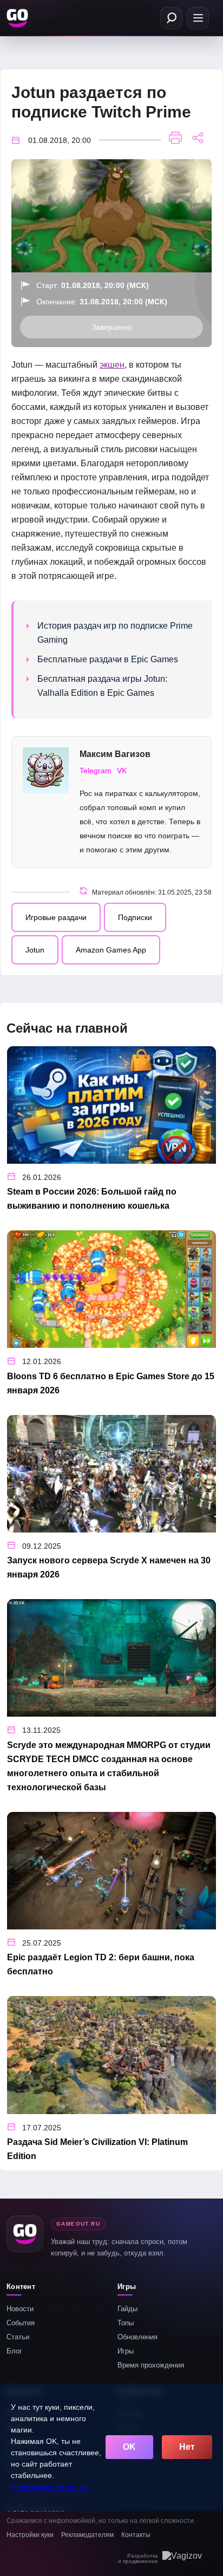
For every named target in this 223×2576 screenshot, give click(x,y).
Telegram (96, 771)
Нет (187, 2447)
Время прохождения (151, 2365)
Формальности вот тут (50, 2487)
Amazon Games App (111, 950)
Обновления (137, 2337)
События (21, 2323)
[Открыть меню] (198, 18)
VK (122, 771)
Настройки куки (30, 2535)
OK (129, 2447)
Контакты (136, 2535)
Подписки (135, 917)
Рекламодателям (87, 2535)
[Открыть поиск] (171, 18)
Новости (20, 2309)
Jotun (35, 950)
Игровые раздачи (56, 917)
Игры (126, 2351)
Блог (14, 2351)
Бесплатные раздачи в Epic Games (108, 659)
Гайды (127, 2309)
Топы (126, 2323)
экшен (112, 365)
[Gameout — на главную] (18, 18)
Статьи (18, 2337)
